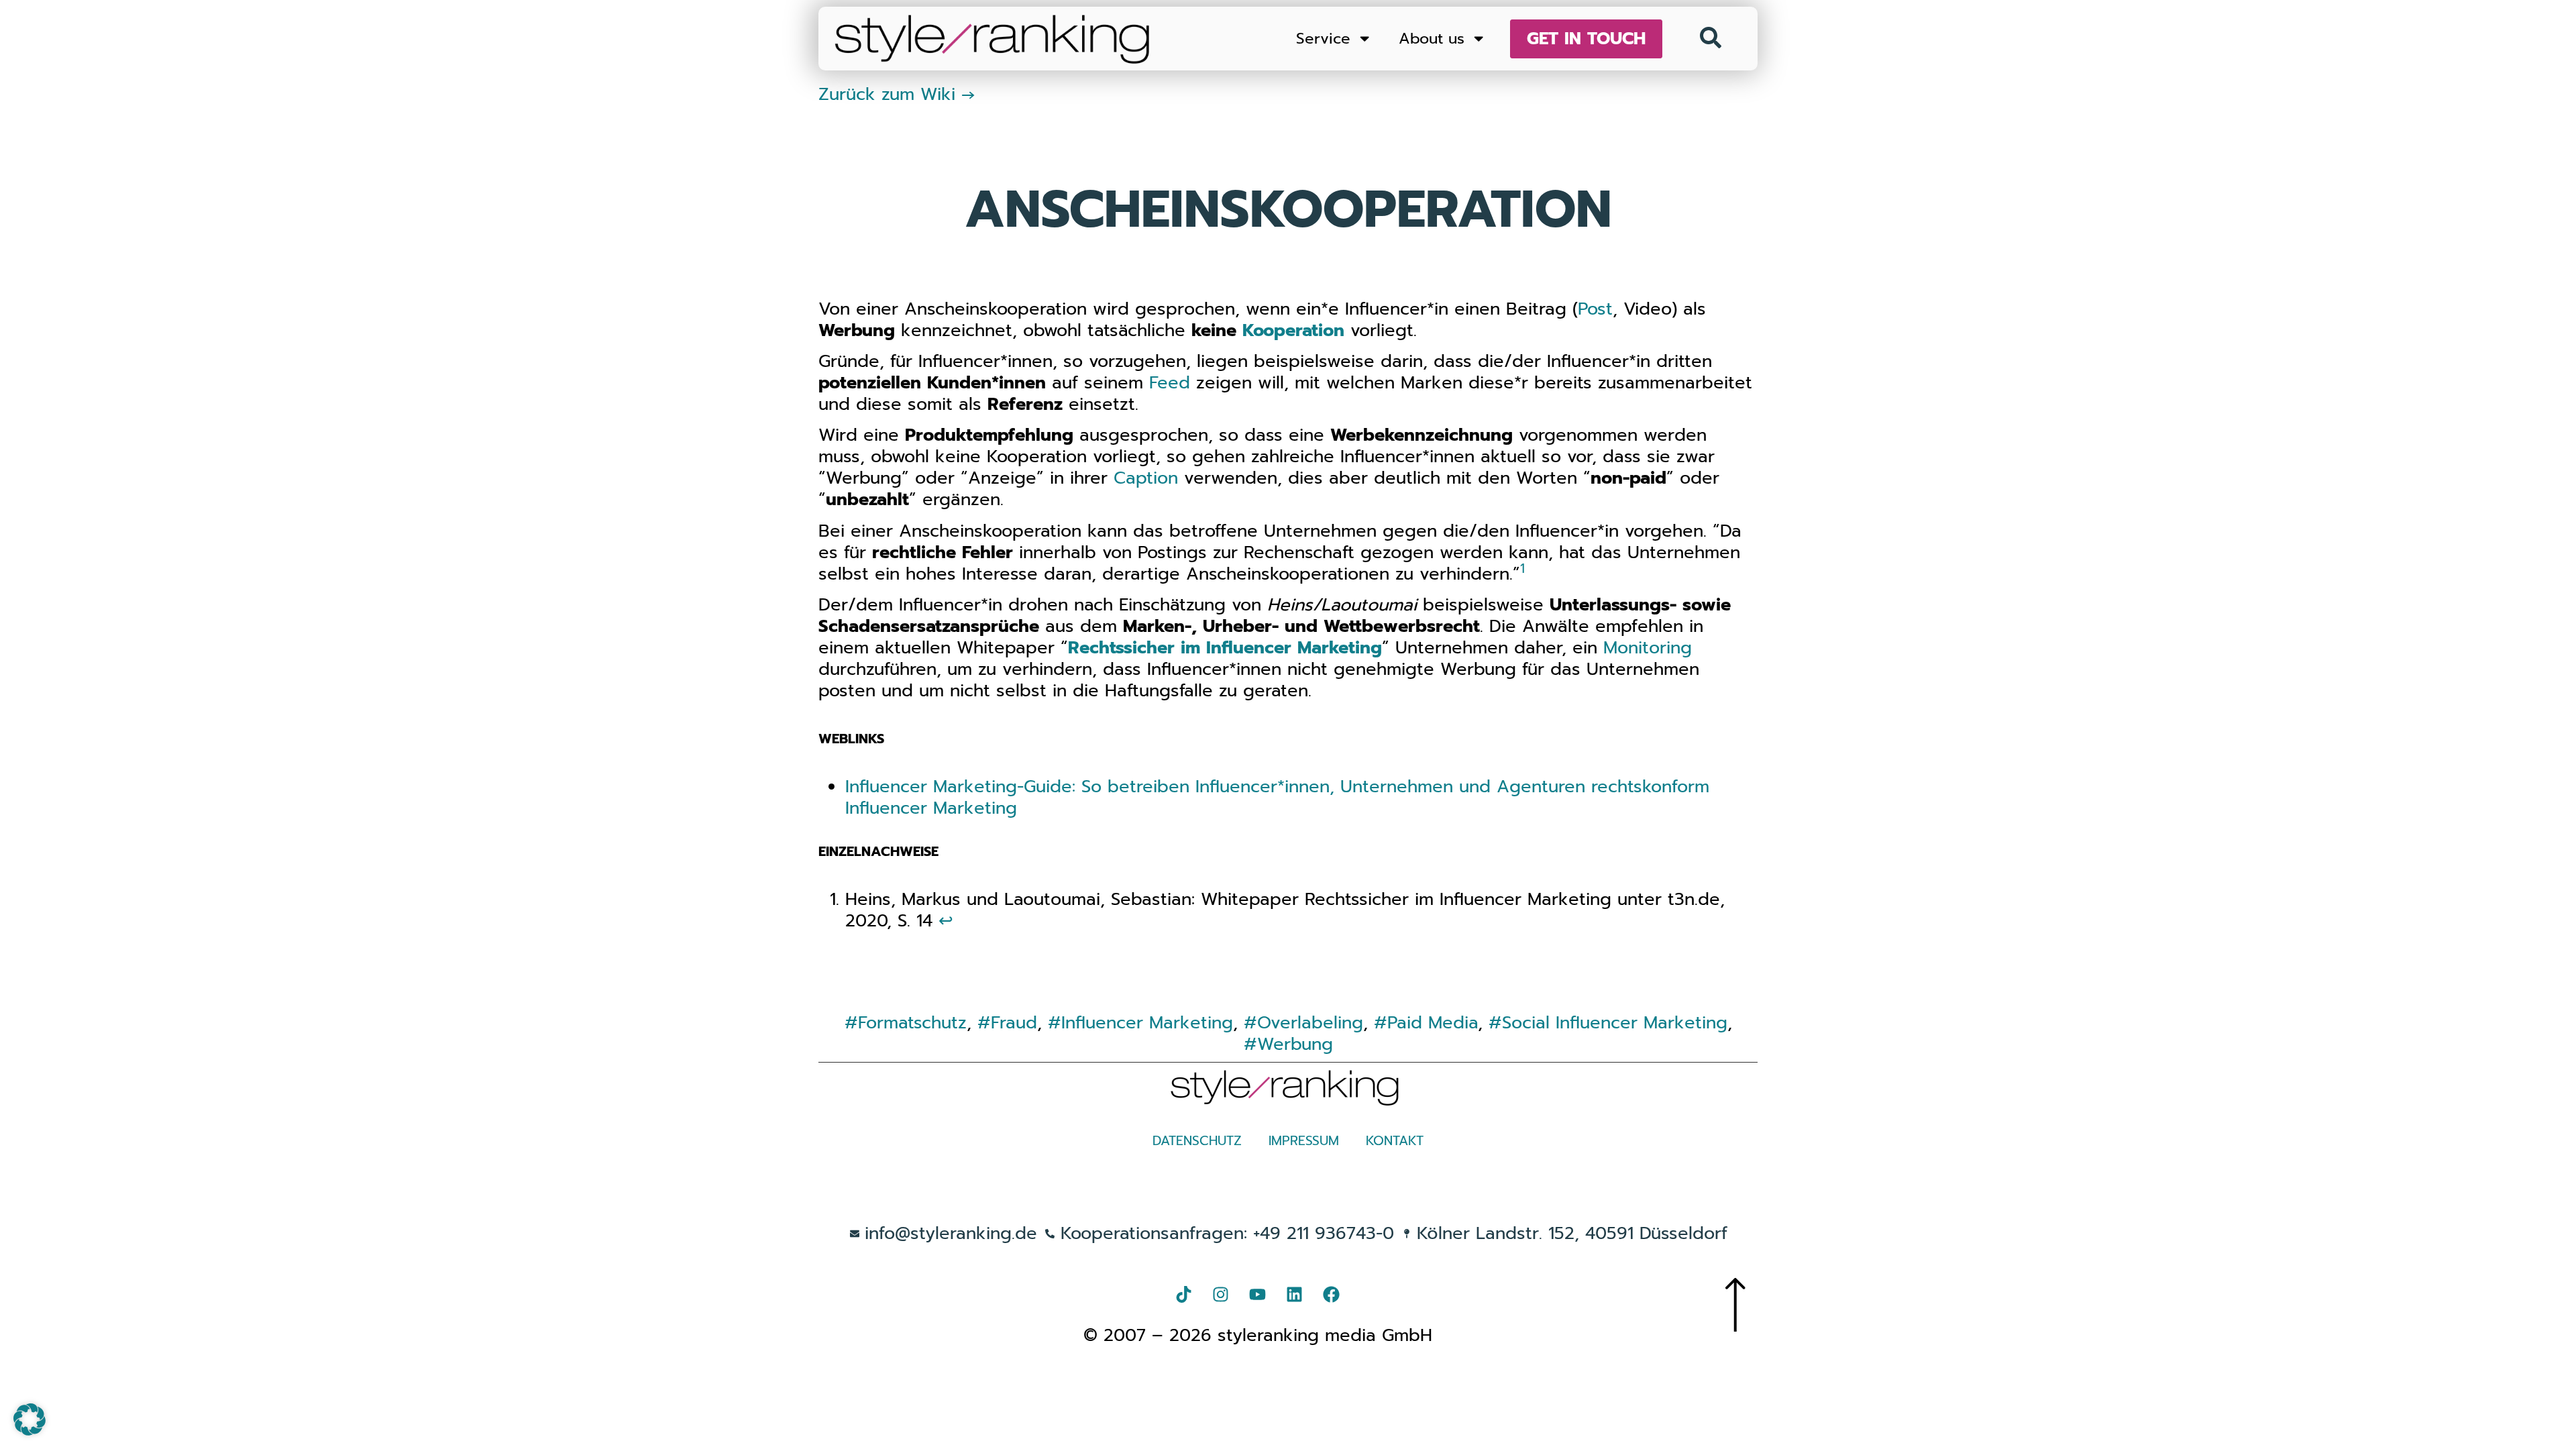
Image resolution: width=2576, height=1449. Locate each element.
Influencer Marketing (1147, 1023)
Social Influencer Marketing (1615, 1023)
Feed (1170, 383)
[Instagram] (1221, 1295)
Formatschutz (912, 1023)
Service (1323, 39)
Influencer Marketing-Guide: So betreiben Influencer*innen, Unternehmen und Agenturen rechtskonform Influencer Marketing (1277, 797)
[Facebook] (1332, 1295)
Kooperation (1293, 330)
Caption (1146, 478)
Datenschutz (1197, 1141)
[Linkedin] (1295, 1295)
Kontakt (1395, 1141)
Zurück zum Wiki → (897, 94)
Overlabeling (1310, 1023)
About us (1432, 39)
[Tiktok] (1184, 1295)
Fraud (1014, 1023)
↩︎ (946, 921)
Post (1595, 309)
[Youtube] (1258, 1295)
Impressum (1304, 1141)
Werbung (1295, 1044)
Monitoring (1648, 648)
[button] (30, 1419)
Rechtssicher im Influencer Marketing (1225, 648)
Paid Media (1433, 1023)
